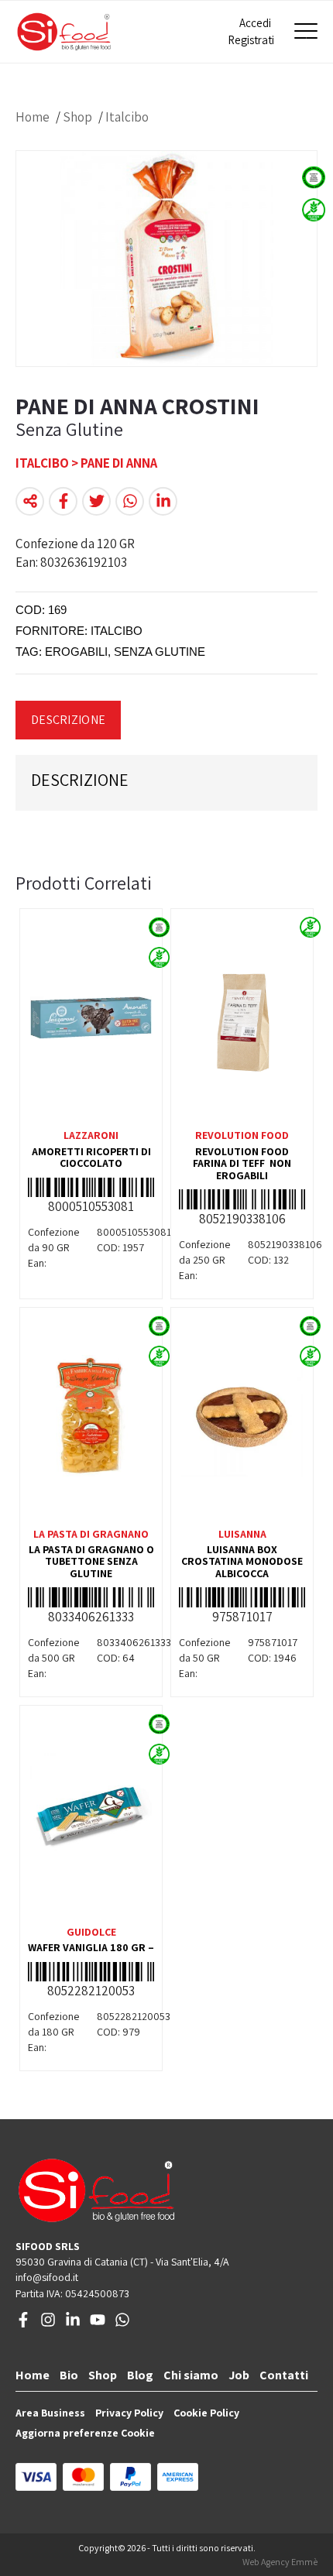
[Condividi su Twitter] (96, 501)
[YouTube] (98, 2324)
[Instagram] (48, 2324)
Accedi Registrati (249, 31)
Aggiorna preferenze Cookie (85, 2433)
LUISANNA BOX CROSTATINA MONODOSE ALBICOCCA (242, 1561)
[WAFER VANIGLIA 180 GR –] (91, 1814)
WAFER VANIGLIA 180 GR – (91, 1947)
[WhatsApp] (122, 2324)
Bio (69, 2375)
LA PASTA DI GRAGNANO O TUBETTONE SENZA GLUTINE (91, 1561)
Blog (140, 2375)
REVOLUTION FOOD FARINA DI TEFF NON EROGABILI (242, 1163)
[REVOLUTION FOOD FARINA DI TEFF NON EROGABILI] (242, 1017)
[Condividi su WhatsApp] (130, 501)
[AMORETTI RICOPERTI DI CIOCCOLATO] (91, 1017)
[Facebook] (23, 2324)
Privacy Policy (129, 2413)
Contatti (284, 2375)
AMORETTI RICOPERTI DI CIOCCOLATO (91, 1157)
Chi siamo (191, 2375)
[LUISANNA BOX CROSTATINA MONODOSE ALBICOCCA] (242, 1416)
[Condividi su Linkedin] (163, 501)
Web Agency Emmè (280, 2562)
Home (33, 117)
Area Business (50, 2413)
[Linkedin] (73, 2324)
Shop (77, 117)
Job (239, 2375)
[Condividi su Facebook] (63, 501)
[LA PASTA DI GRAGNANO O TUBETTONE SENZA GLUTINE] (91, 1416)
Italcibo (127, 117)
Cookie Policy (206, 2413)
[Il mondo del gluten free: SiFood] (64, 32)
